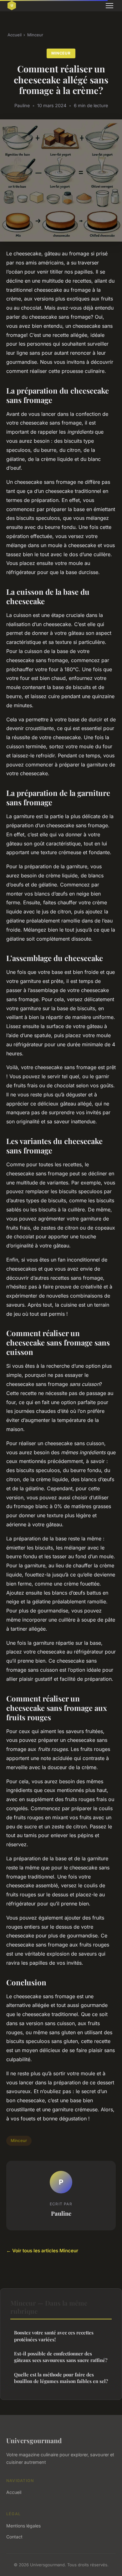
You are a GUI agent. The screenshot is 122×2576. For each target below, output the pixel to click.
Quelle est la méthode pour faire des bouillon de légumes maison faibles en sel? (61, 2378)
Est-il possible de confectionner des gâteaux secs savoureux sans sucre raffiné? (61, 2357)
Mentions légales (23, 2526)
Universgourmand (34, 2440)
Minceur (35, 35)
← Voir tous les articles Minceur (42, 2251)
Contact (14, 2537)
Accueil (15, 35)
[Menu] (109, 6)
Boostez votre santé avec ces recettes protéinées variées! (54, 2336)
